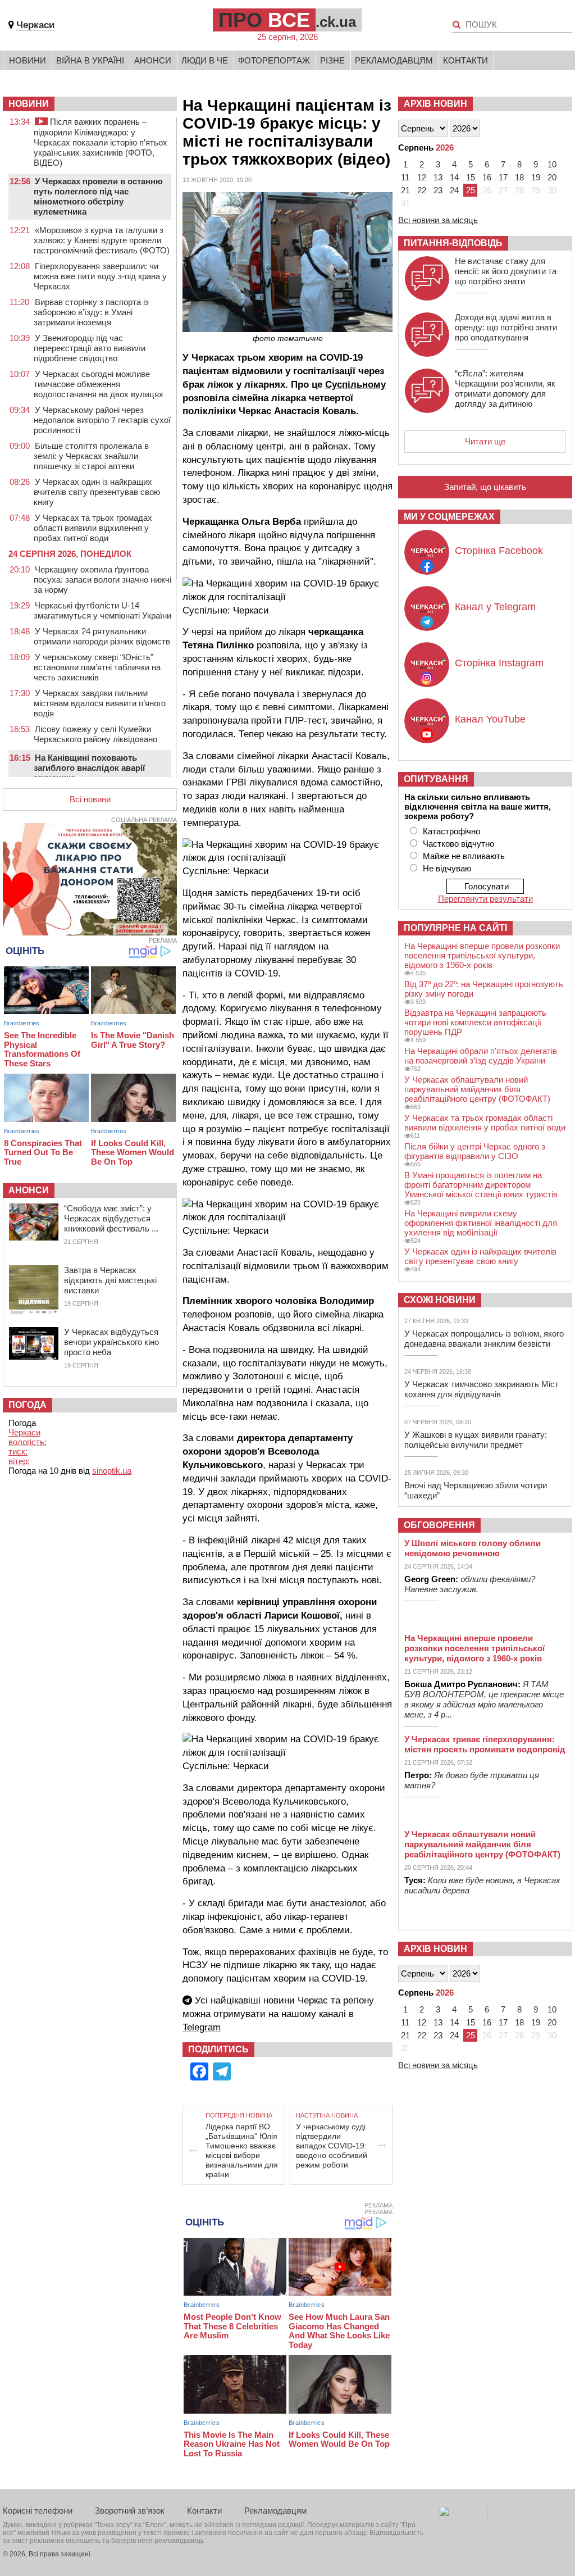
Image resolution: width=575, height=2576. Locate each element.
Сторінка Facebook (499, 551)
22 (422, 190)
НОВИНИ (29, 104)
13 (438, 177)
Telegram (202, 2027)
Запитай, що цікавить (485, 487)
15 (471, 177)
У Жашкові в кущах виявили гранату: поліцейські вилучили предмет (476, 1440)
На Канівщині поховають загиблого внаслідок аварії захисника (89, 768)
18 (519, 177)
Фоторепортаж (274, 60)
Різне (332, 60)
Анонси (153, 60)
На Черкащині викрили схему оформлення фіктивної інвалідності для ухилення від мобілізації (481, 1223)
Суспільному (355, 385)
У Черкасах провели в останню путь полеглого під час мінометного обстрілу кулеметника (98, 196)
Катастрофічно (451, 831)
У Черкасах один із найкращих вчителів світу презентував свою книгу (97, 492)
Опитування (436, 779)
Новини (28, 60)
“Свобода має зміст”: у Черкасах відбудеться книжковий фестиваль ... (111, 1218)
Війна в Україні (90, 60)
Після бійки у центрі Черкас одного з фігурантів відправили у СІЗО (475, 1151)
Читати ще (485, 441)
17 (503, 177)
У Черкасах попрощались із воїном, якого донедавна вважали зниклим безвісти (484, 1339)
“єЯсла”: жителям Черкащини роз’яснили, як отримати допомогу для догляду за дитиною (505, 389)
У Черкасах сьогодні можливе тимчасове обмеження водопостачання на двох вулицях (99, 384)
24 (454, 190)
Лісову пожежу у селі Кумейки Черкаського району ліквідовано (95, 734)
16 (487, 177)
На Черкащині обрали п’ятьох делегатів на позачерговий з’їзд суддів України (481, 1056)
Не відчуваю (447, 868)
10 (552, 164)
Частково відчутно (458, 844)
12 (422, 177)
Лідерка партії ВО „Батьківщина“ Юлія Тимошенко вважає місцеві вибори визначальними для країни (242, 2150)
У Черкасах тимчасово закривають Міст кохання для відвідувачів (482, 1389)
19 (536, 177)
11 (405, 177)
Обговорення (439, 1525)
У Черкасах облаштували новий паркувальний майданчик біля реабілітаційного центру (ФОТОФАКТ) (477, 1089)
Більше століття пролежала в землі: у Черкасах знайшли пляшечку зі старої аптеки (91, 456)
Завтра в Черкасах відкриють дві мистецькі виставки (110, 1280)
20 (552, 177)
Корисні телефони (38, 2511)
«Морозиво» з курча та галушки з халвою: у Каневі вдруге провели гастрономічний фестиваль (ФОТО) (102, 240)
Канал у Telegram (495, 607)
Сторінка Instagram (499, 663)
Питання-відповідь (453, 243)
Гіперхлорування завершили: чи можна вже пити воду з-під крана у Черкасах (100, 276)
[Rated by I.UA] (463, 2520)
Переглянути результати (485, 899)
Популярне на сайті (455, 928)
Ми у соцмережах (449, 517)
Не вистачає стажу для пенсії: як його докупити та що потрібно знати (506, 271)
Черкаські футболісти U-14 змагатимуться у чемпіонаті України (102, 610)
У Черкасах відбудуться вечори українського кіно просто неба (111, 1342)
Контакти (466, 60)
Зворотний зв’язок (130, 2511)
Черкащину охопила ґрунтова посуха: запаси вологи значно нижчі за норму (102, 580)
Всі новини (90, 799)
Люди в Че (205, 60)
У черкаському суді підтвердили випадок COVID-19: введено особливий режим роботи (332, 2146)
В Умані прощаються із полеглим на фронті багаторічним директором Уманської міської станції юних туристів (481, 1185)
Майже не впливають (464, 856)
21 (405, 190)
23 (438, 190)
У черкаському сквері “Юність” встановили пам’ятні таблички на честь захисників (97, 667)
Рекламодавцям (394, 60)
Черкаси (35, 25)
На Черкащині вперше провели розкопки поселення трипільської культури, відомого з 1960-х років (482, 955)
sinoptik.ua (112, 1471)
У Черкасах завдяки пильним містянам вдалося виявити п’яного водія (100, 703)
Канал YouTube (490, 719)
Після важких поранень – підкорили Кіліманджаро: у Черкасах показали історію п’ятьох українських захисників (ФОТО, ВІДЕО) (101, 142)
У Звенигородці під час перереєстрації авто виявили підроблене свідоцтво (90, 348)
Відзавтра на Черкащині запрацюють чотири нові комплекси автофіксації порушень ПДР (475, 1022)
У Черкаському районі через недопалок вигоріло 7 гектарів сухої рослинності (102, 420)
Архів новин (435, 104)
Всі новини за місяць (438, 220)
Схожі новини (440, 1300)
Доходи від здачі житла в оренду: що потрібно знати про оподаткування (506, 327)
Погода (28, 1405)
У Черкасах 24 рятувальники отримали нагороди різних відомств (102, 636)
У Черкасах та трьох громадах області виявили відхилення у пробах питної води (93, 528)
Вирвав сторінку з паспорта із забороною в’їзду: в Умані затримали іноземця (91, 312)
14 (454, 177)
